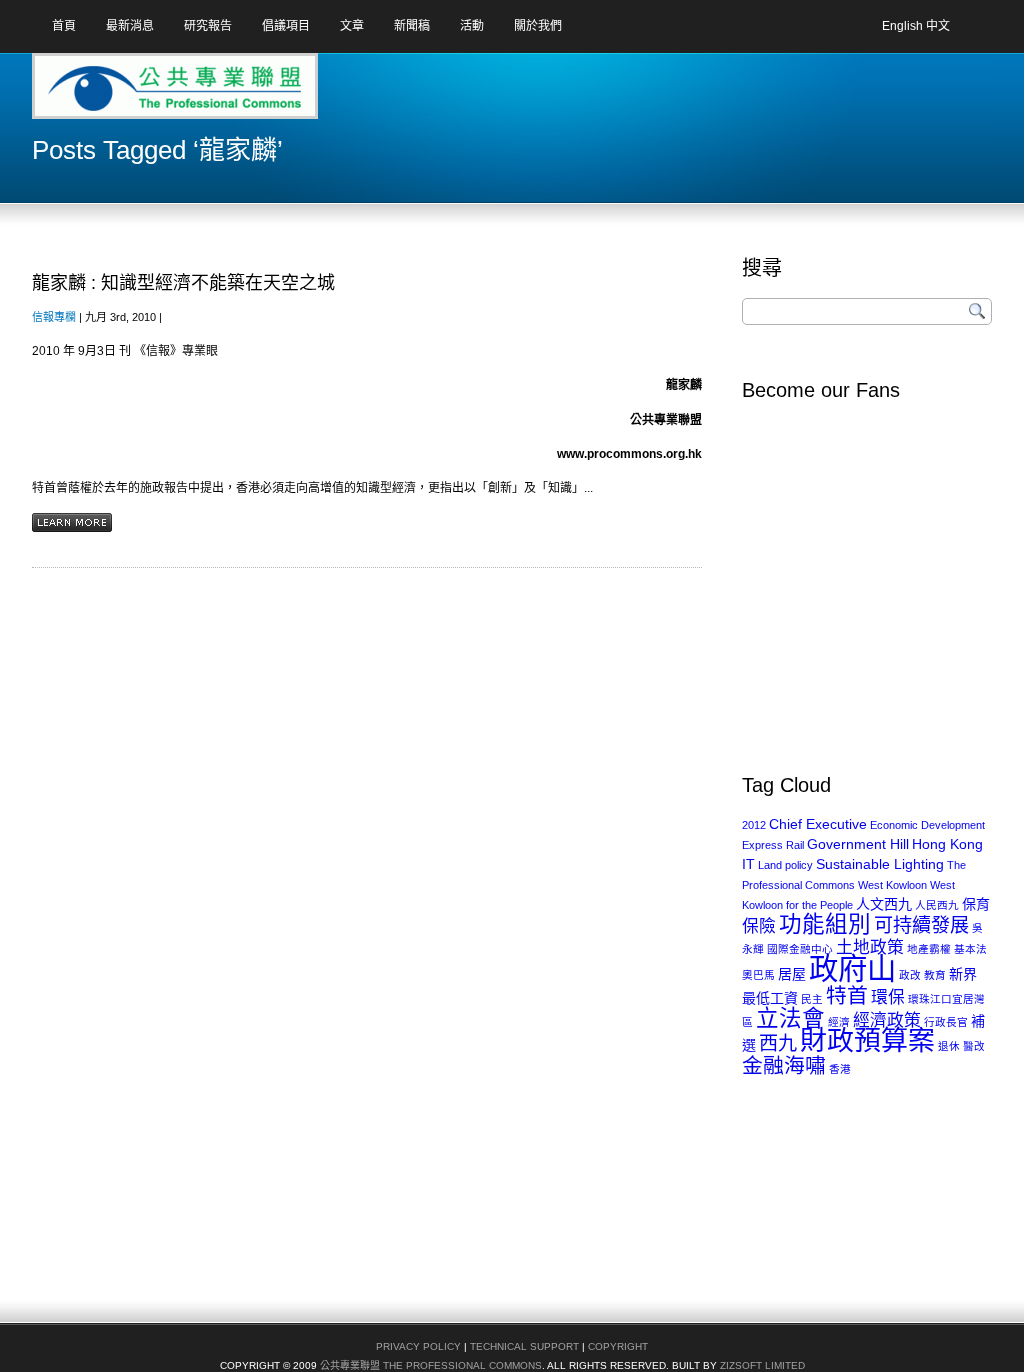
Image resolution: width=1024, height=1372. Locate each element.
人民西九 (937, 905)
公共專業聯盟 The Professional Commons (431, 1365)
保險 (759, 926)
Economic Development (927, 825)
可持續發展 (921, 925)
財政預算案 (867, 1041)
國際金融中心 (800, 949)
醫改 (974, 1046)
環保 (888, 997)
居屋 (792, 974)
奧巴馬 (758, 975)
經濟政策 (887, 1020)
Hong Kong (947, 844)
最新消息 (130, 26)
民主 (812, 999)
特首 (847, 995)
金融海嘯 (784, 1065)
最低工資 (770, 998)
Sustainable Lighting (880, 864)
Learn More (72, 522)
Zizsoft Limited (762, 1365)
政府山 (852, 968)
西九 (778, 1043)
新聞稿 (412, 26)
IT (748, 864)
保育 (976, 904)
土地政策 (870, 947)
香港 (840, 1069)
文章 (352, 26)
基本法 (970, 949)
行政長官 (946, 1022)
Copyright (618, 1346)
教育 (935, 975)
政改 (910, 975)
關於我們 (538, 26)
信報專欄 (54, 317)
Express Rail (773, 845)
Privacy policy (418, 1346)
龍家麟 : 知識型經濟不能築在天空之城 (183, 283)
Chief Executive (818, 824)
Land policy (785, 865)
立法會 (790, 1018)
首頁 (64, 26)
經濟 (839, 1022)
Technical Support (524, 1346)
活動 (472, 26)
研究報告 (208, 26)
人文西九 (884, 904)
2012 (754, 825)
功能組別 (825, 924)
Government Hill (858, 844)
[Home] (111, 93)
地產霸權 (929, 949)
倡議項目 (286, 26)
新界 (963, 974)
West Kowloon (892, 885)
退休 (949, 1046)
